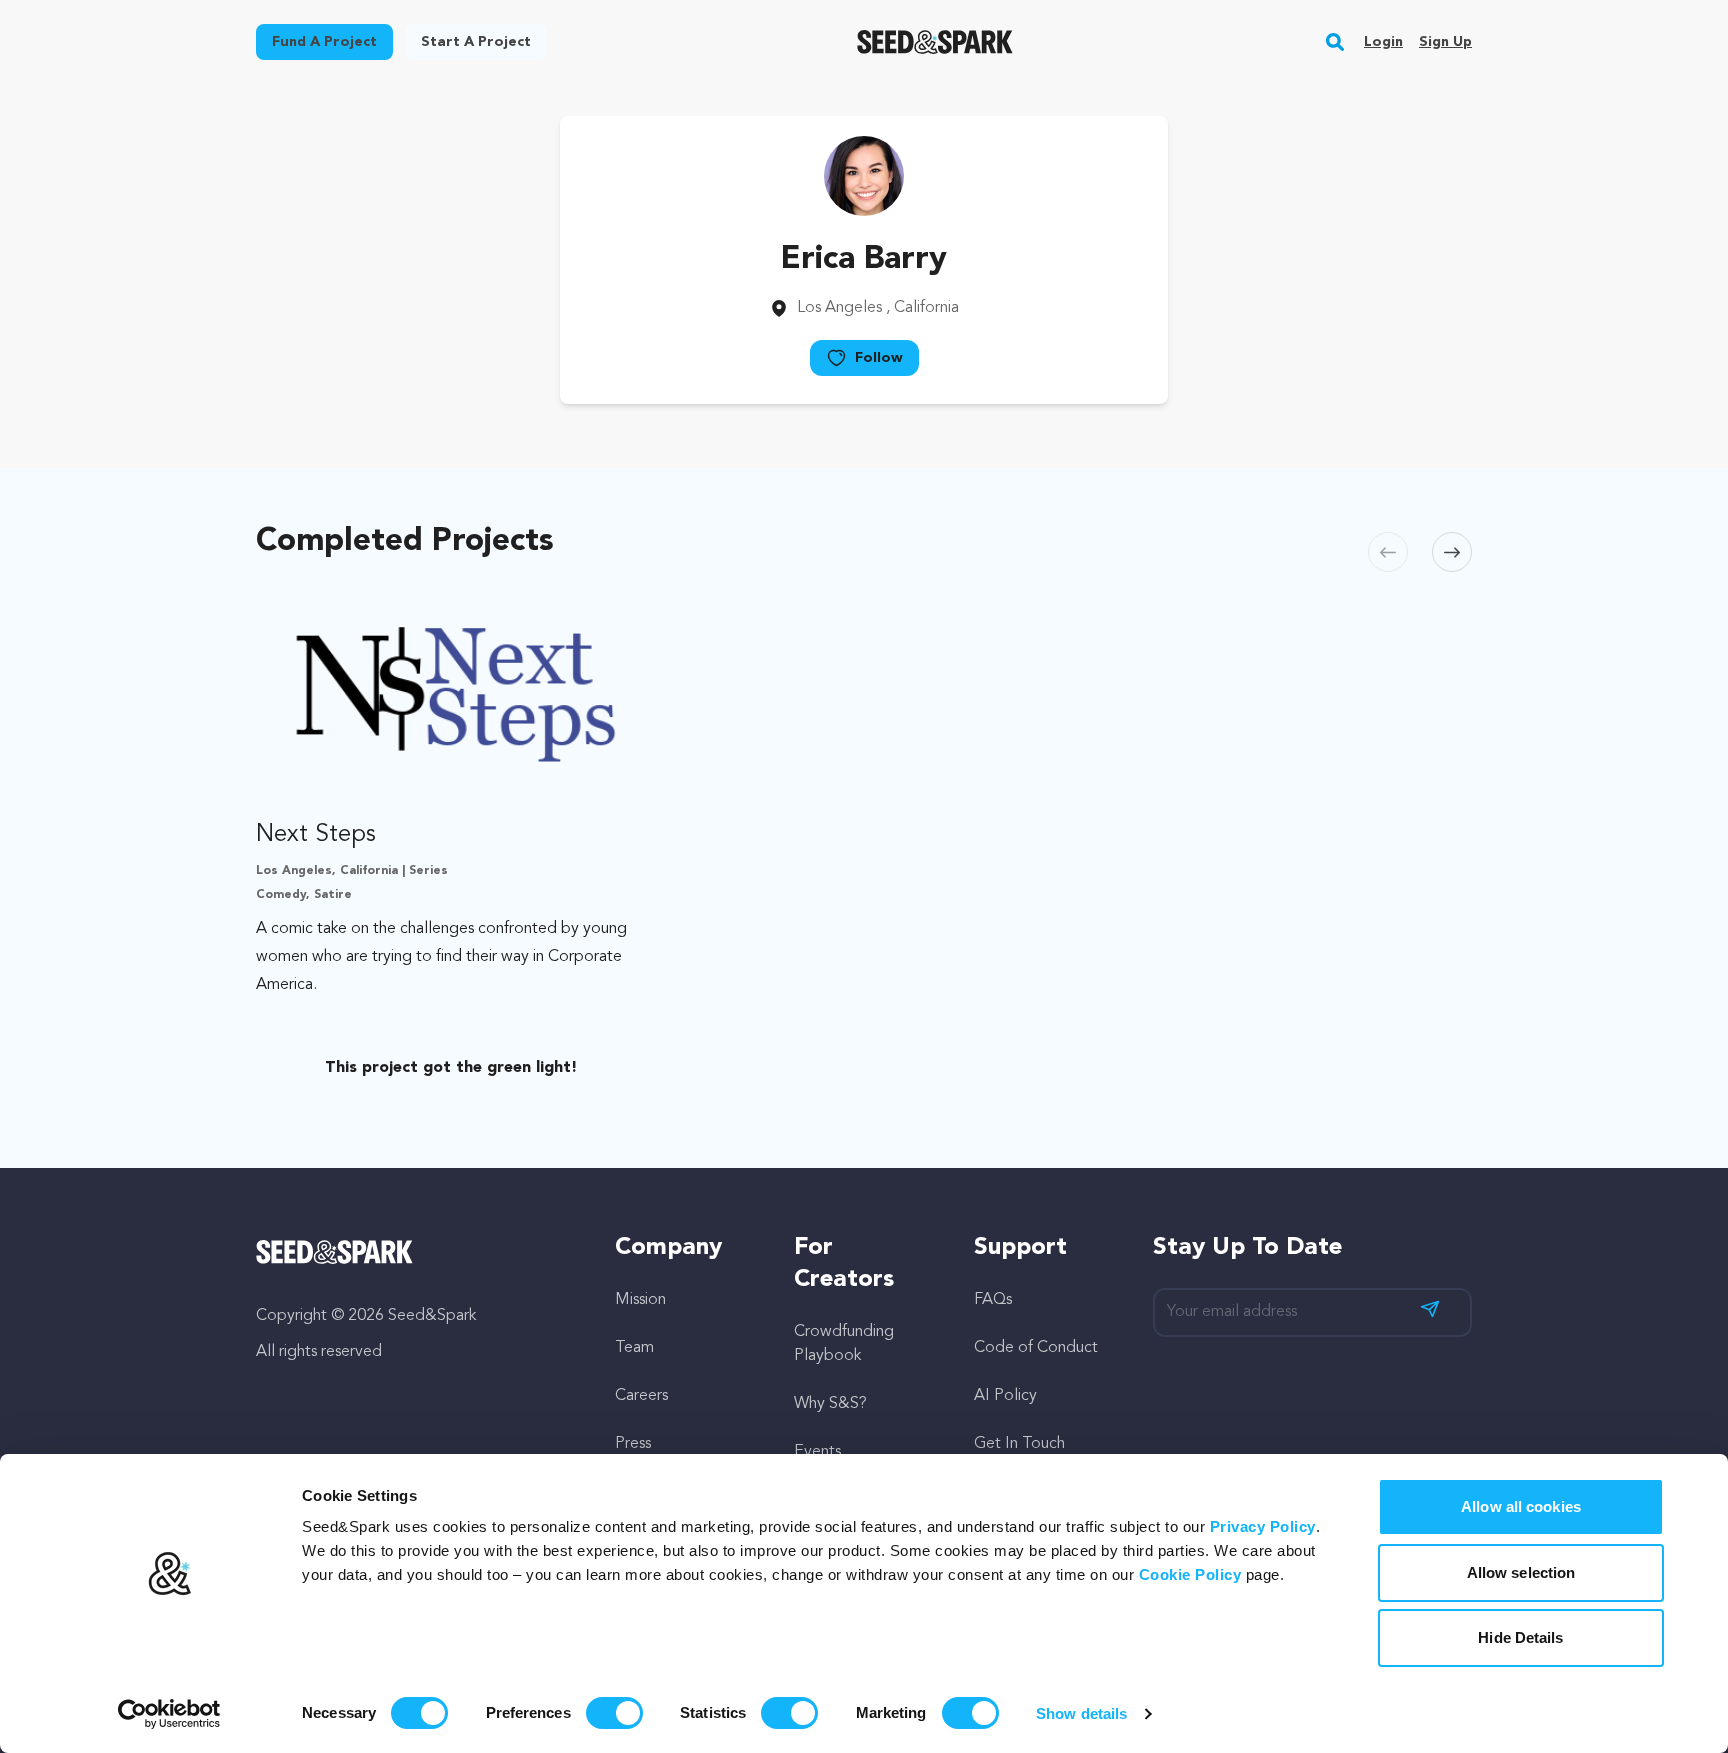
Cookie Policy (1190, 1574)
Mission (640, 1300)
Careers (641, 1396)
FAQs (993, 1300)
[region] (864, 838)
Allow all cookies (1521, 1506)
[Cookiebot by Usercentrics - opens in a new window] (169, 1714)
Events (817, 1452)
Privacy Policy (1263, 1526)
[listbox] (864, 838)
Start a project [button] (476, 42)
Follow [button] (879, 358)
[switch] (614, 1713)
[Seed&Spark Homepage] (935, 42)
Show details (1081, 1713)
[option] (455, 838)
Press (633, 1444)
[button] (1335, 42)
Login (1383, 42)
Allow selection (1521, 1572)
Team (634, 1348)
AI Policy (1005, 1396)
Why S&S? (830, 1404)
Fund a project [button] (324, 42)
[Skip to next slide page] (1452, 552)
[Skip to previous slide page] (1388, 552)
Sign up (1445, 42)
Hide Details (1520, 1637)
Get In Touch (1019, 1444)
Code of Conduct (1036, 1348)
